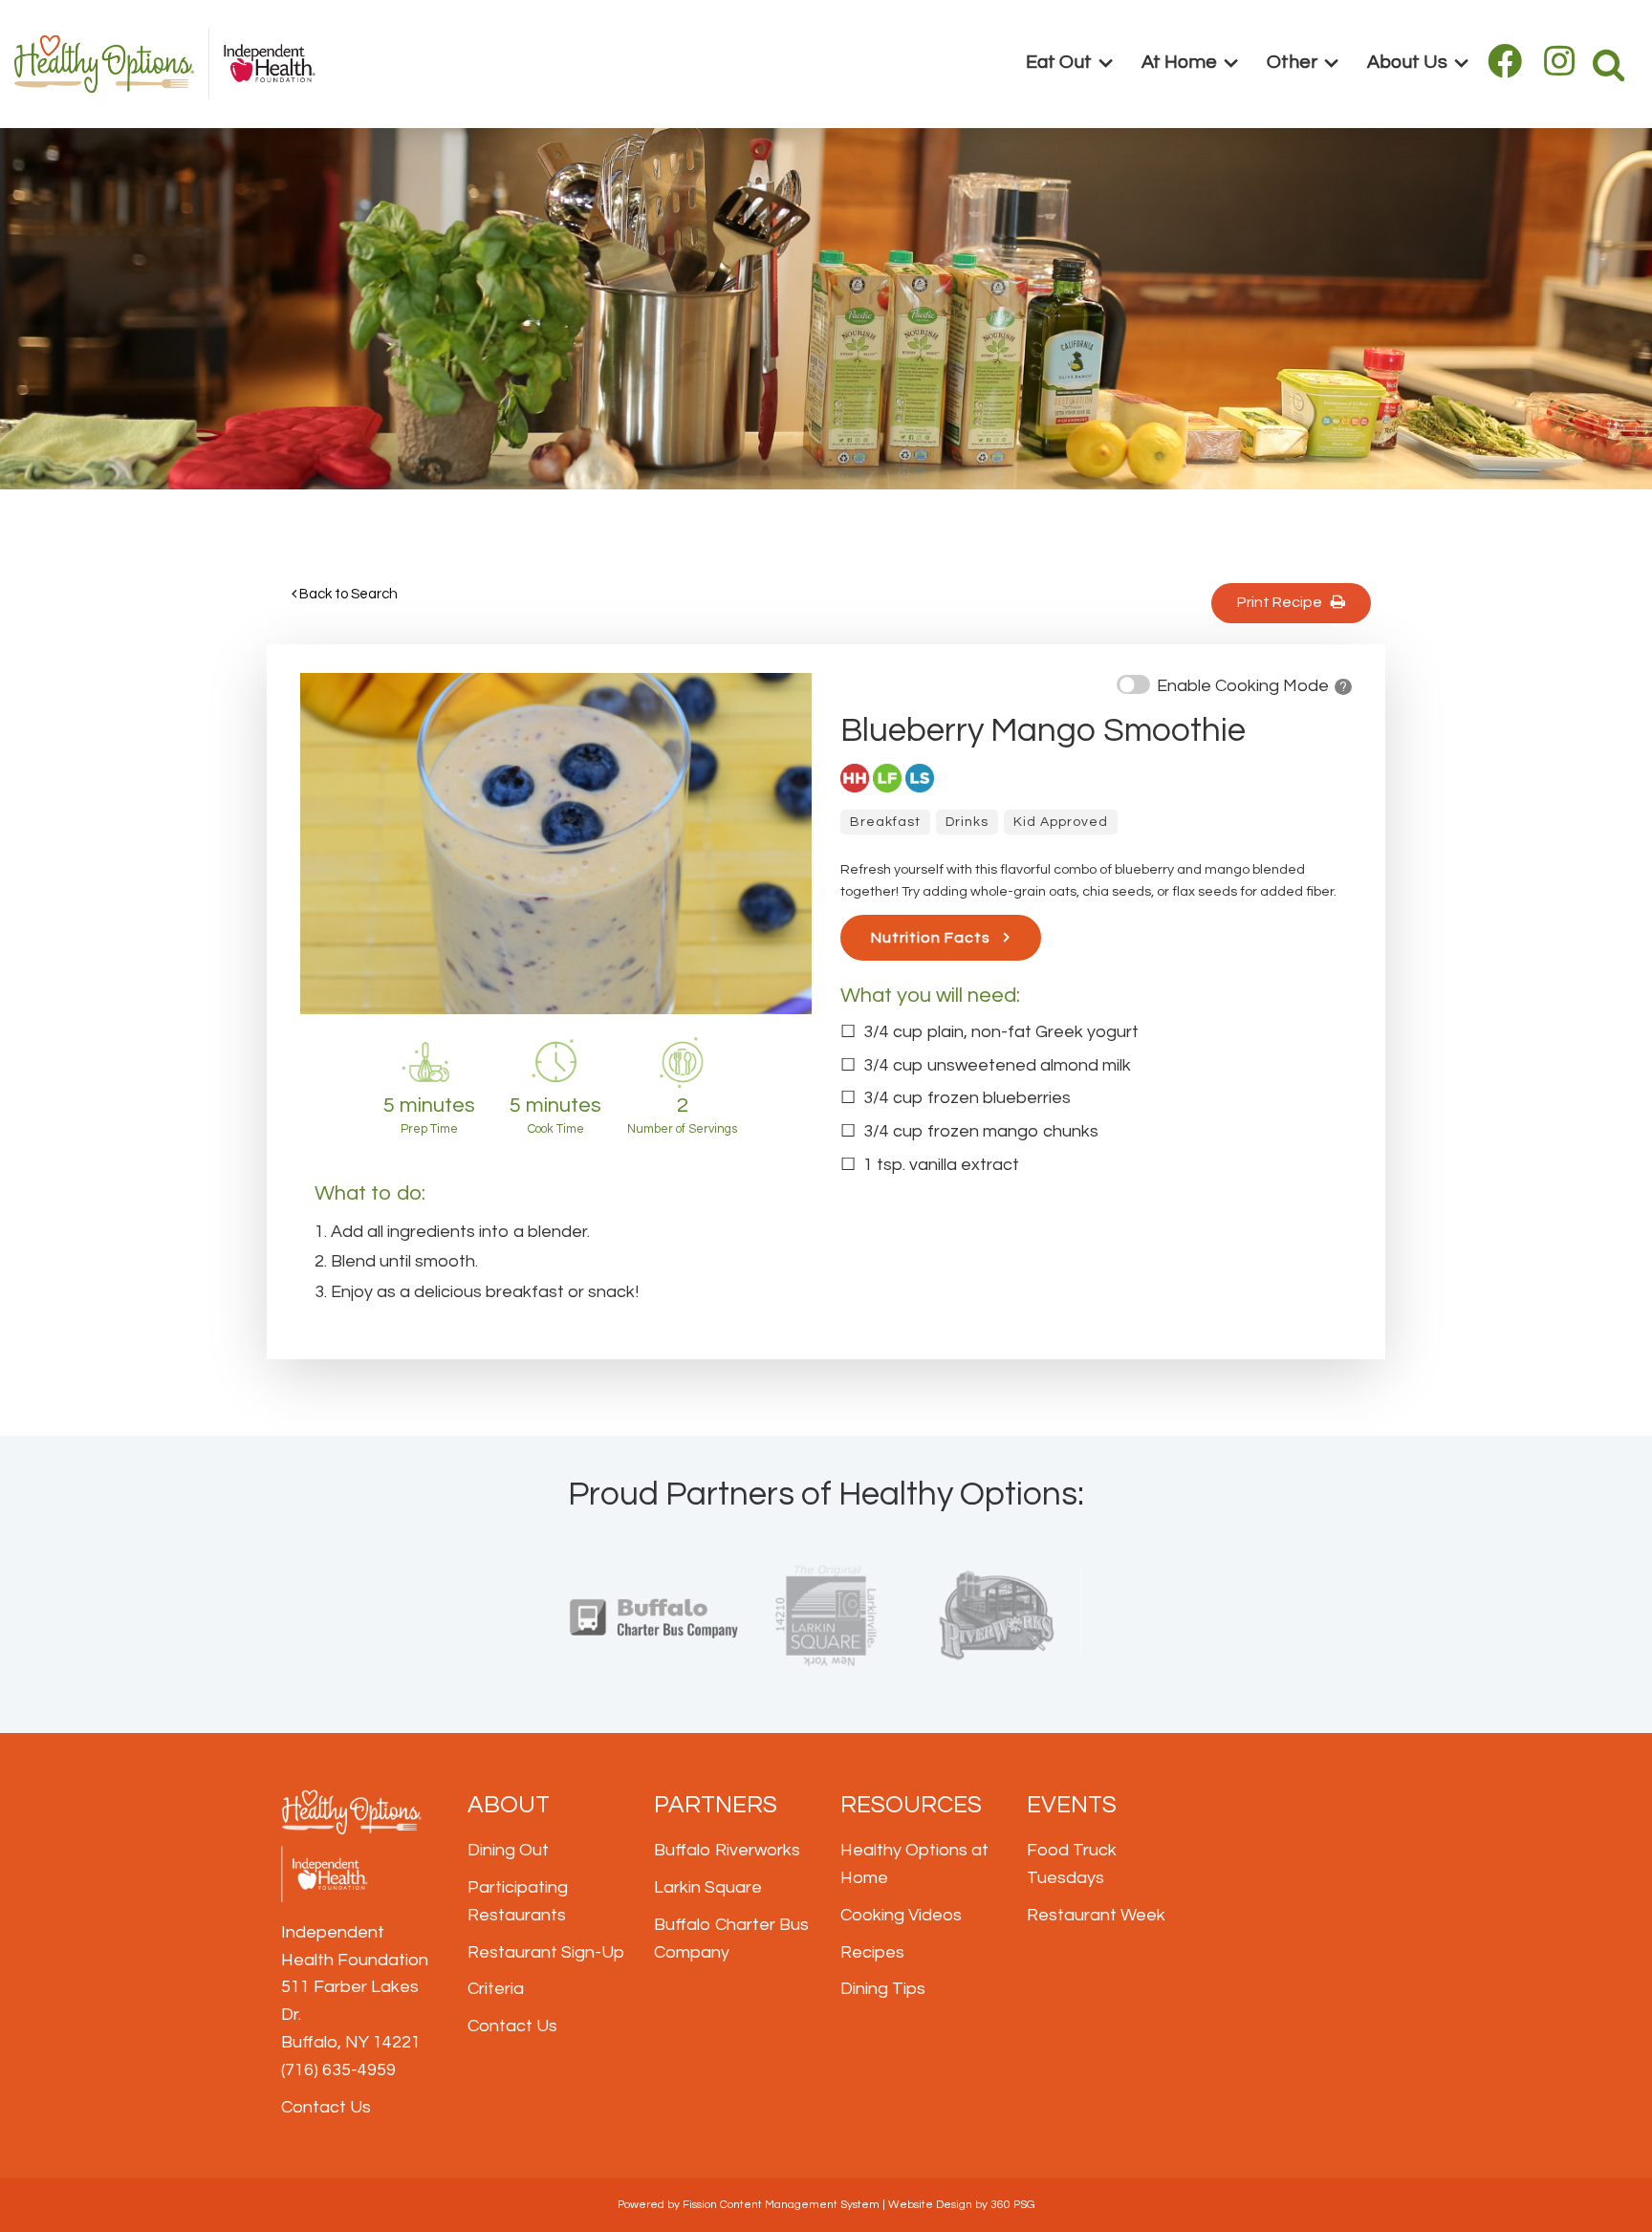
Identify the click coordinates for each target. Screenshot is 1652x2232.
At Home (1179, 62)
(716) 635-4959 (338, 2070)
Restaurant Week (1096, 1915)
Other (1292, 62)
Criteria (496, 1989)
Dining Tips (883, 1989)
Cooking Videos (901, 1915)
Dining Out (508, 1850)
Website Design (930, 2205)
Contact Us (326, 2107)
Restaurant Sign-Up (546, 1952)
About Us (1407, 62)
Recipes (872, 1952)
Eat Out (1059, 62)
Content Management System (800, 2205)
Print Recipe (1284, 602)
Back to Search (347, 594)
